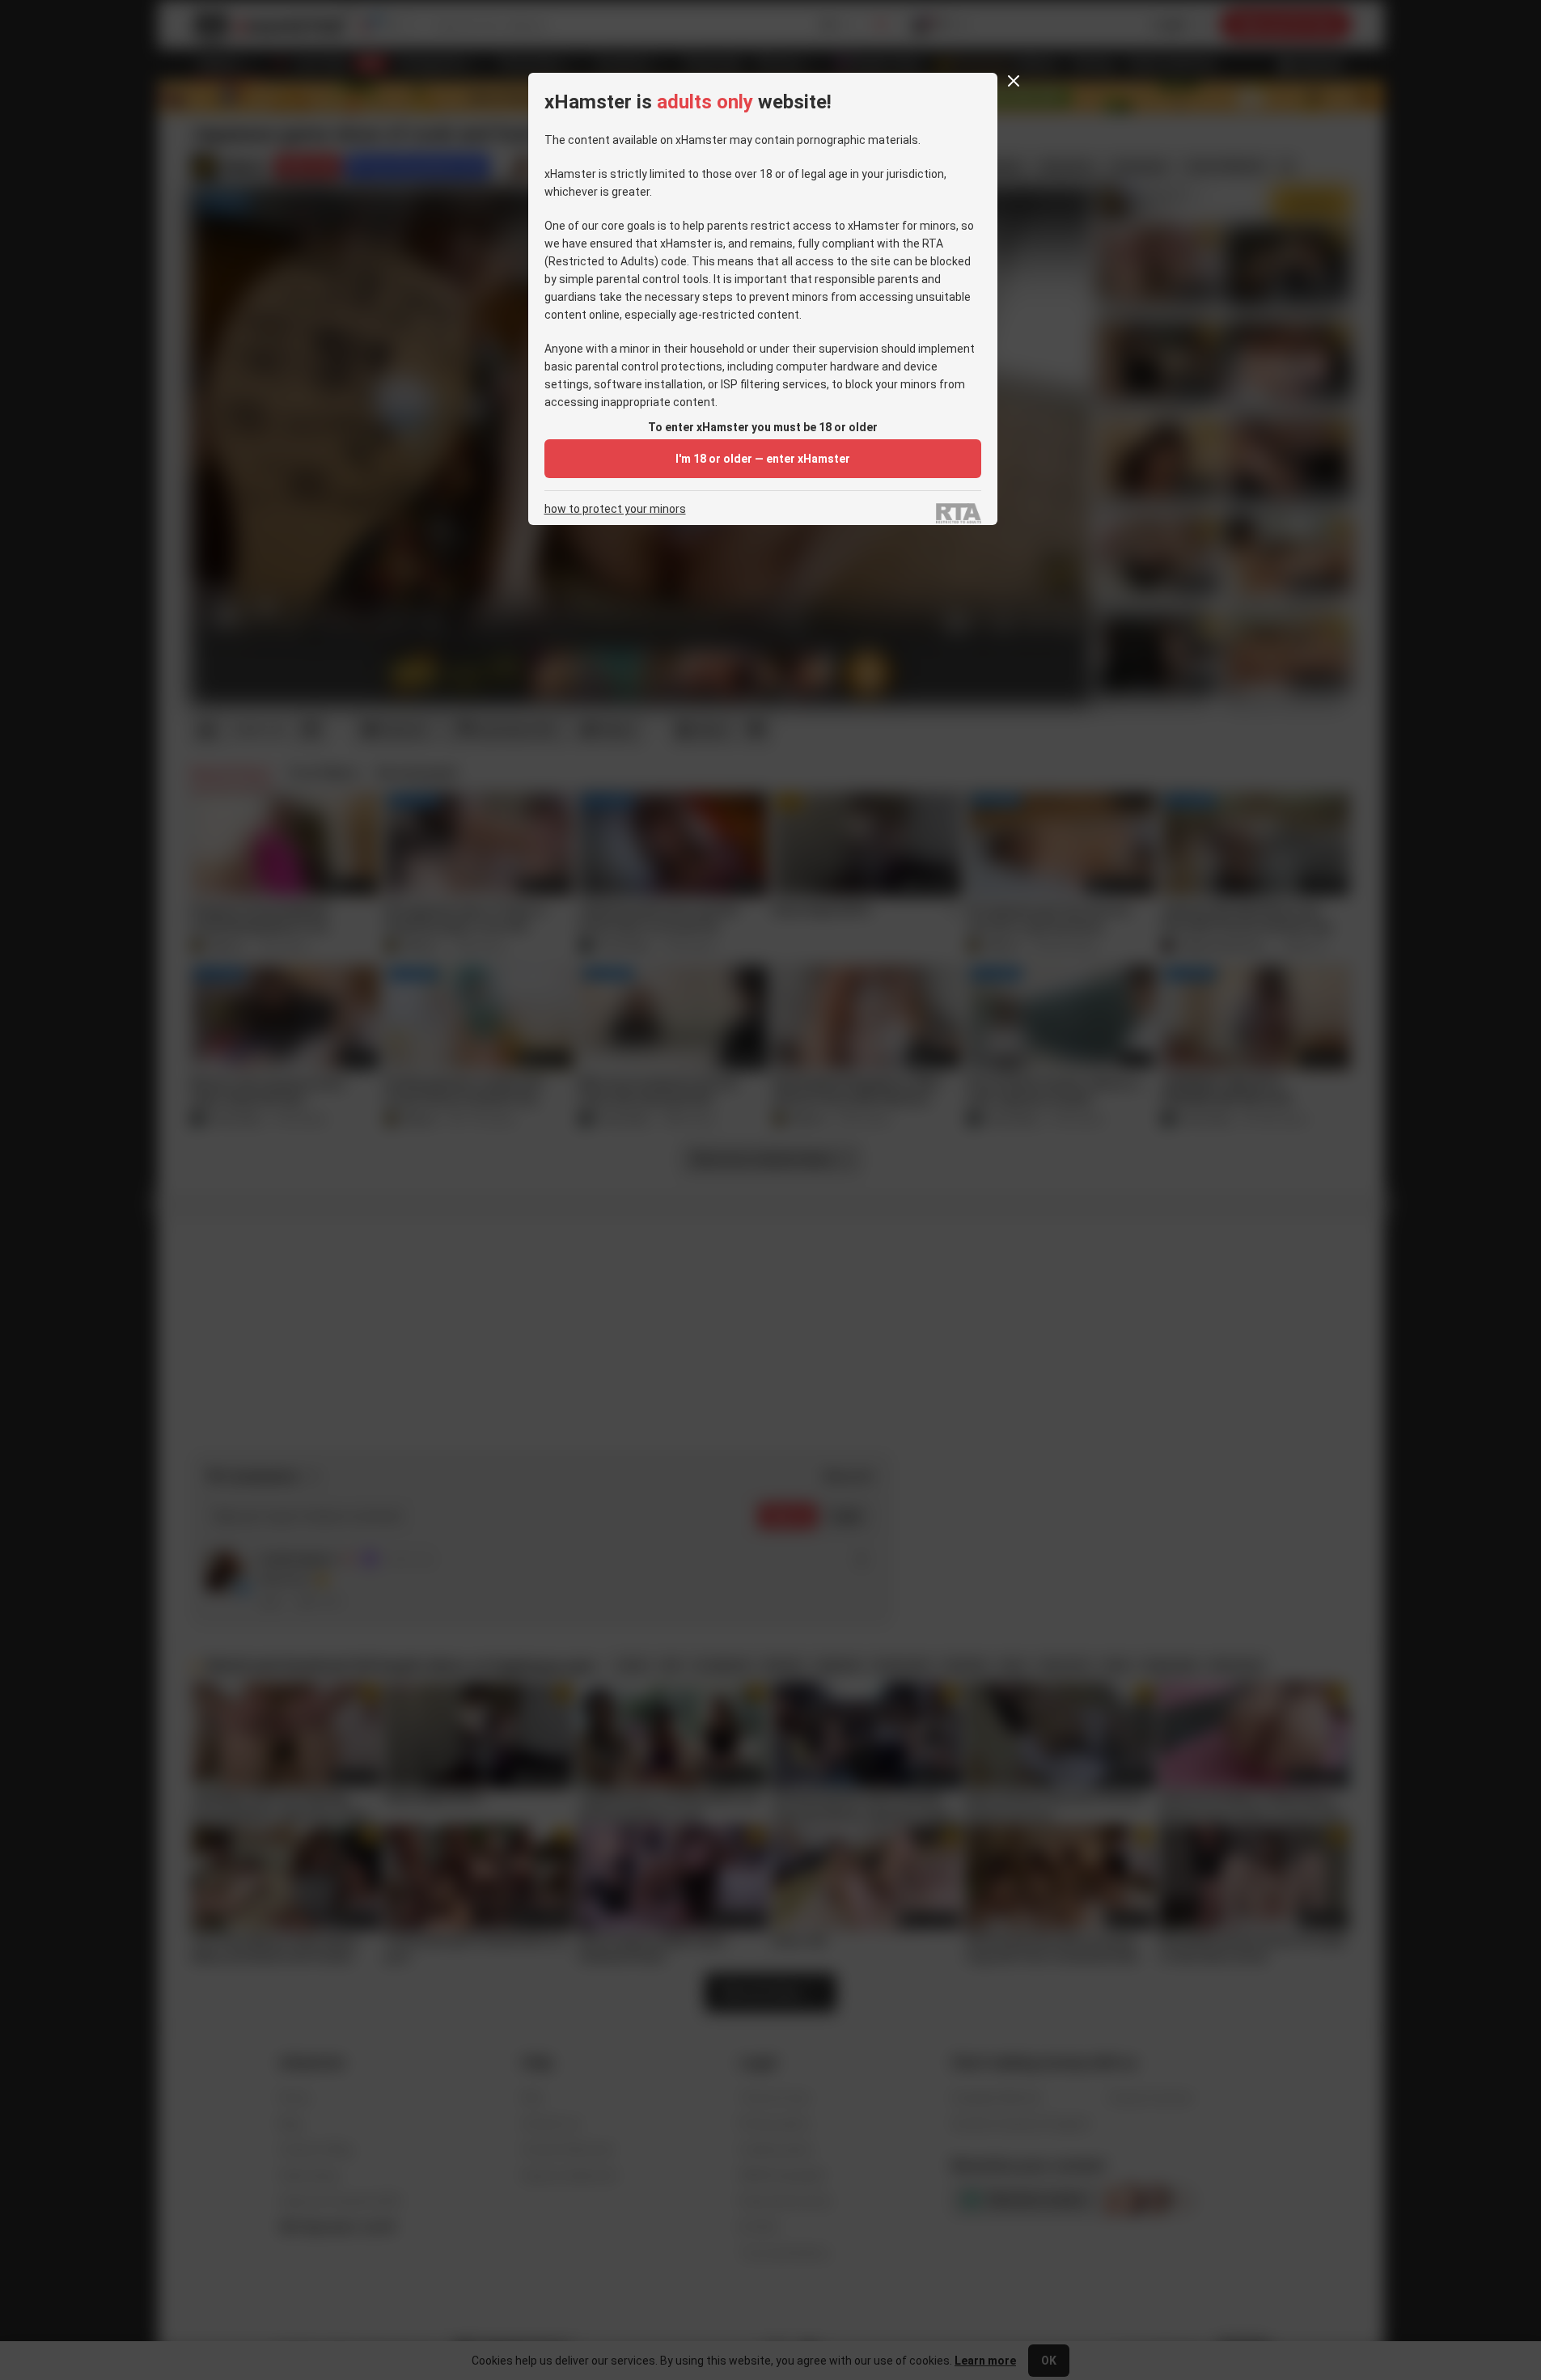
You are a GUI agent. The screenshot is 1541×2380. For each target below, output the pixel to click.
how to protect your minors (615, 509)
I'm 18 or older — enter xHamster (763, 459)
